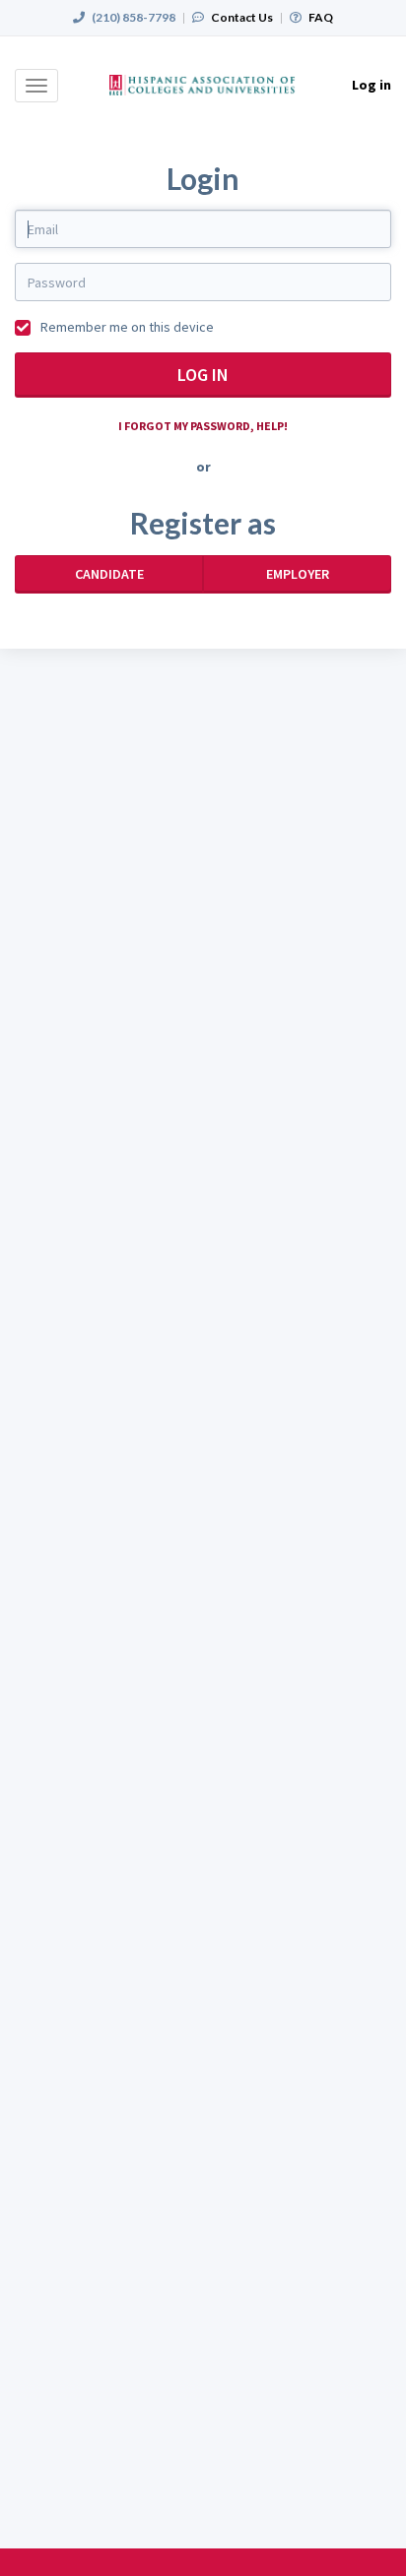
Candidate (109, 574)
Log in (203, 375)
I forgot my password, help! (203, 426)
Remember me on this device (126, 327)
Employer (298, 574)
